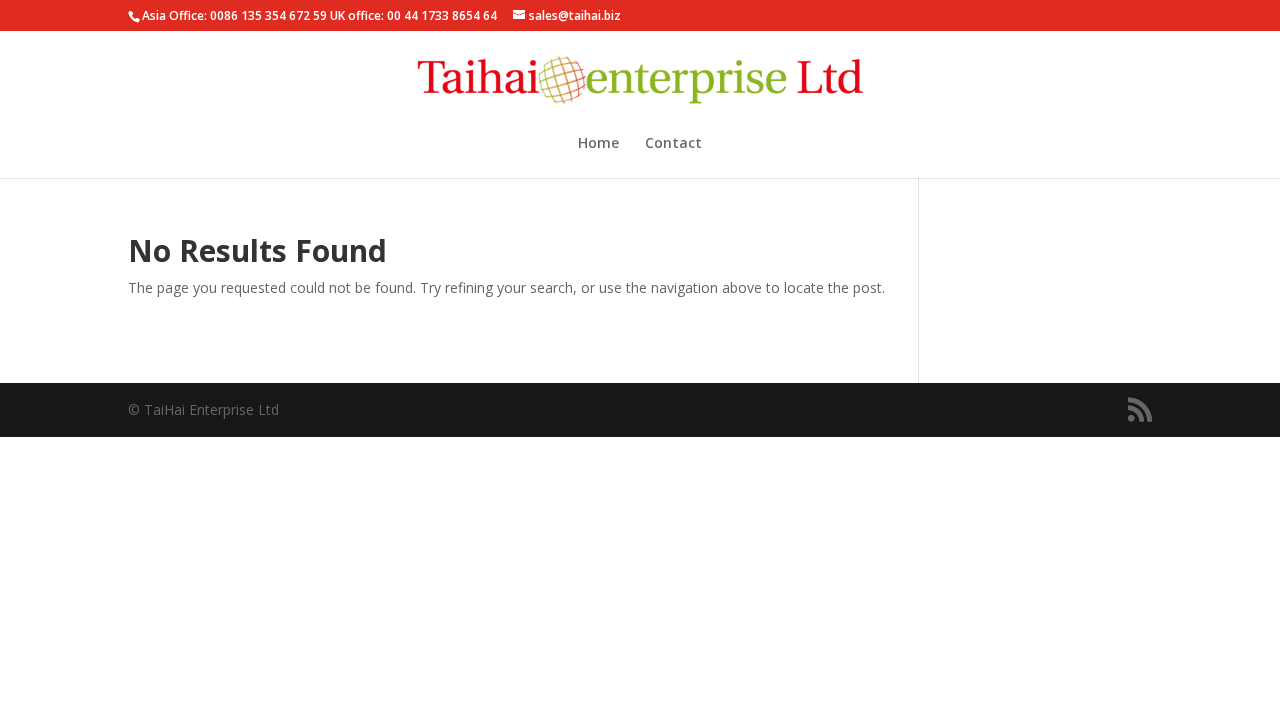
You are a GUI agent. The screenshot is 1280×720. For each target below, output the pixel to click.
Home (598, 144)
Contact (673, 144)
